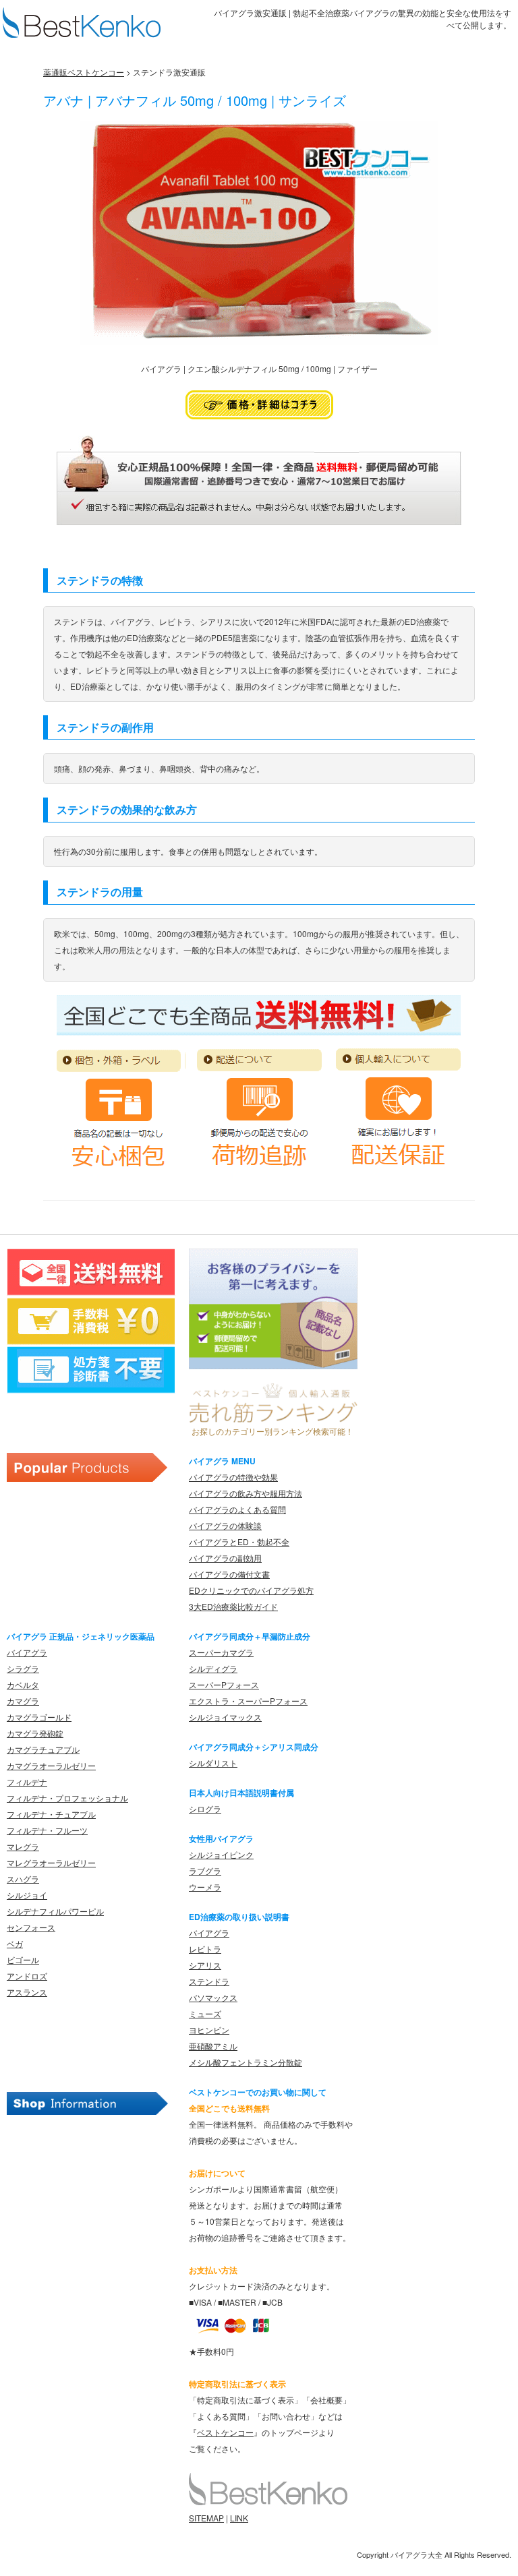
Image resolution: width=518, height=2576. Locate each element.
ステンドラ (209, 1981)
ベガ (15, 1943)
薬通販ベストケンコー (84, 72)
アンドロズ (27, 1976)
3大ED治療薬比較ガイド (233, 1606)
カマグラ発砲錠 (35, 1733)
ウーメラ (205, 1887)
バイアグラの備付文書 (229, 1574)
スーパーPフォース (224, 1684)
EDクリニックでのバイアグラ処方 (251, 1590)
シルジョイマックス (225, 1717)
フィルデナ (27, 1781)
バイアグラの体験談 (225, 1525)
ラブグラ (205, 1870)
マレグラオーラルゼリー (51, 1862)
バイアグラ (27, 1652)
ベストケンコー (225, 2432)
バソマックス (213, 1997)
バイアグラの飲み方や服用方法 (246, 1493)
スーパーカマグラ (221, 1652)
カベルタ (23, 1684)
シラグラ (23, 1668)
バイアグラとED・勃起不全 (239, 1541)
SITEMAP (206, 2518)
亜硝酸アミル (213, 2046)
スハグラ (23, 1879)
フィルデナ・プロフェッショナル (67, 1798)
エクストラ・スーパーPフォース (248, 1701)
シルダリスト (213, 1763)
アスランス (27, 1992)
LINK (239, 2518)
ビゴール (23, 1959)
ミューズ (205, 2013)
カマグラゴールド (39, 1717)
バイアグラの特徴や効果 (233, 1477)
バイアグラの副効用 (225, 1558)
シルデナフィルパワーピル (55, 1911)
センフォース (31, 1927)
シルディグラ (213, 1668)
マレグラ (23, 1846)
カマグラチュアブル (43, 1749)
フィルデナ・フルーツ (47, 1830)
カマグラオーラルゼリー (51, 1765)
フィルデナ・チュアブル (51, 1814)
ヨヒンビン (209, 2030)
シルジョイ (27, 1895)
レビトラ (205, 1949)
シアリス (205, 1965)
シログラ (205, 1808)
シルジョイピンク (221, 1854)
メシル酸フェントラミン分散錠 (246, 2062)
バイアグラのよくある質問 (237, 1509)
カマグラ (23, 1701)
